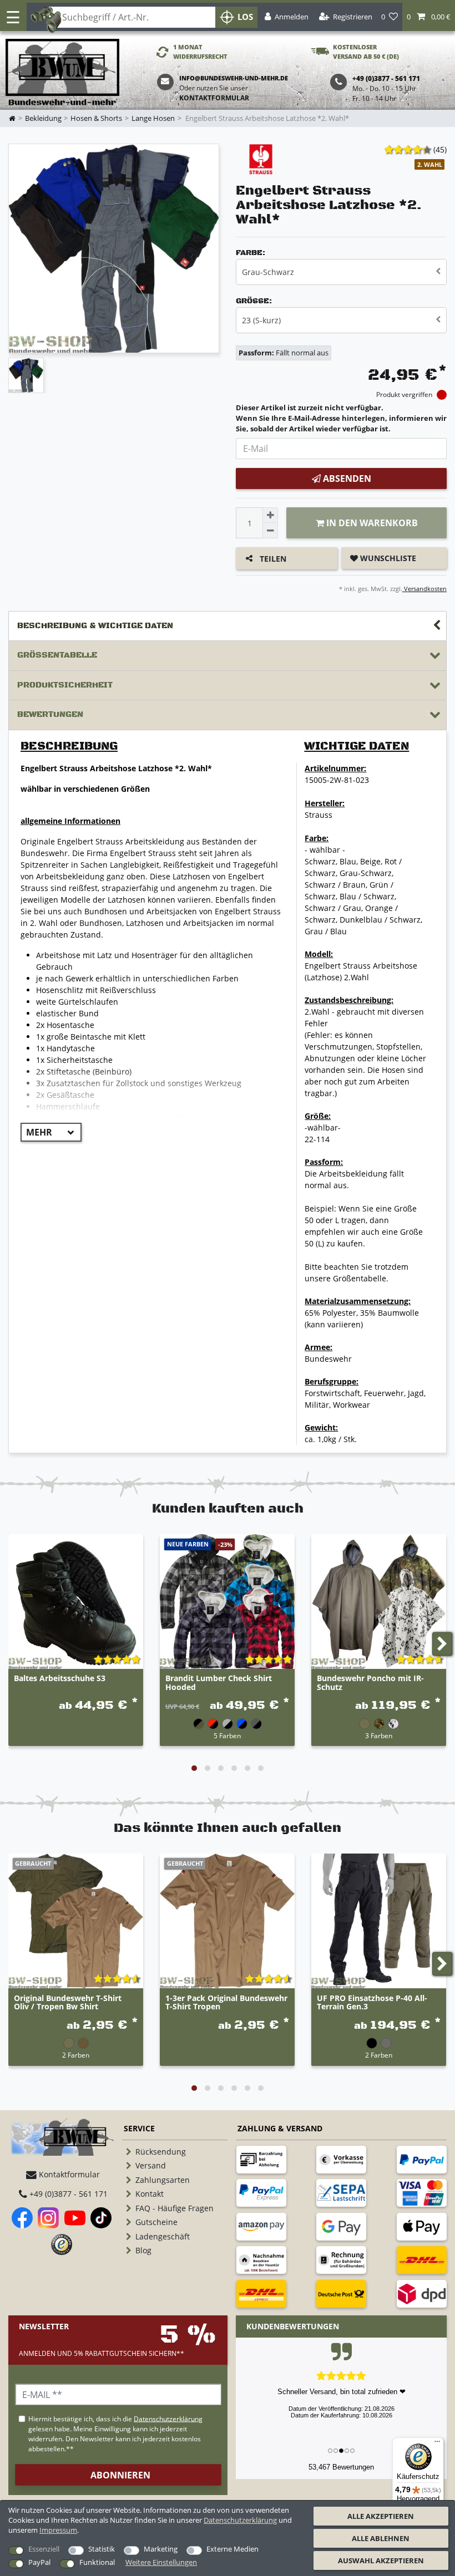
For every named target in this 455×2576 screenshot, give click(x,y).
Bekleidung (43, 118)
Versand (151, 2165)
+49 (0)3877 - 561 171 (67, 2194)
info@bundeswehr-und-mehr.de (234, 78)
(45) (440, 149)
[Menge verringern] (270, 531)
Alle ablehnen (381, 2538)
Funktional (97, 2562)
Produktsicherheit (65, 685)
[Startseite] (62, 73)
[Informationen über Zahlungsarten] (261, 2160)
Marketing (161, 2549)
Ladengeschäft (163, 2236)
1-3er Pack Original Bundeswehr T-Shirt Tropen (226, 2003)
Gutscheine (156, 2222)
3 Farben (379, 1735)
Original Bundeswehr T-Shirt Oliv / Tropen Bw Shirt (68, 2003)
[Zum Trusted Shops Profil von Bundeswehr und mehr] (62, 2244)
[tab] (228, 626)
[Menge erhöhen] (270, 515)
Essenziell (44, 2549)
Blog (143, 2250)
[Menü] (437, 2444)
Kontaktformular (214, 98)
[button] (429, 17)
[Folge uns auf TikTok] (101, 2218)
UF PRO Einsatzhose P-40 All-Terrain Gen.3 (372, 2003)
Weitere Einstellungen (161, 2562)
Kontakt (150, 2194)
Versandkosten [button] (424, 589)
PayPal (39, 2562)
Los (245, 17)
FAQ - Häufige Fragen (175, 2208)
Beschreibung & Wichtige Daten (95, 626)
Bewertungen (50, 714)
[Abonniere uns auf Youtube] (75, 2218)
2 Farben (76, 2055)
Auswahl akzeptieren (381, 2560)
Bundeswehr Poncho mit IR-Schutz (370, 1683)
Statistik (102, 2549)
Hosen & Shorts (96, 118)
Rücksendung (161, 2152)
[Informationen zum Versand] (422, 2260)
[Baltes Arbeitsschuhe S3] (76, 1602)
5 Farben (227, 1735)
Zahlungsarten (163, 2180)
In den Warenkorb (371, 523)
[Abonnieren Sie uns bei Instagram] (48, 2218)
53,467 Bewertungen (341, 2467)
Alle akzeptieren (381, 2516)
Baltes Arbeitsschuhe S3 (60, 1679)
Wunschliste (387, 558)
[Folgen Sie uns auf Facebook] (22, 2218)
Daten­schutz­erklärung (240, 2520)
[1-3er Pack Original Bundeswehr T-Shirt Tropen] (227, 1921)
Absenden (346, 478)
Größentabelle (57, 655)
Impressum (58, 2530)
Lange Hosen (153, 118)
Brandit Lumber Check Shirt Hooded (219, 1683)
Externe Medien (232, 2549)
